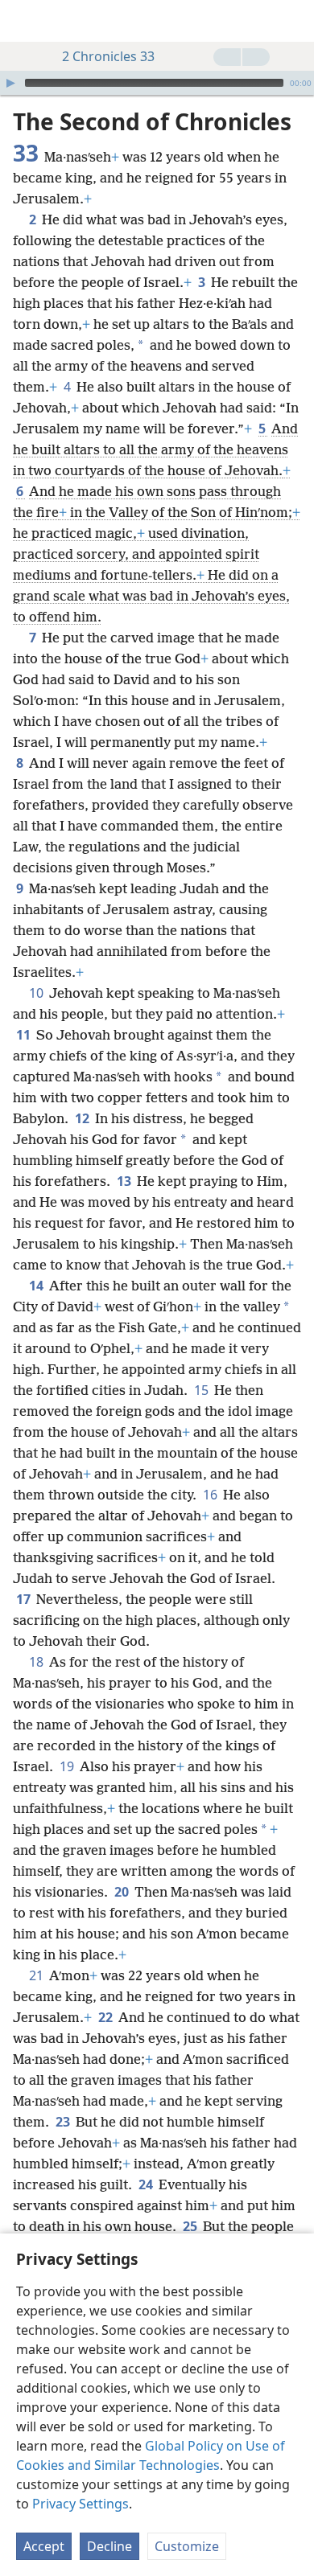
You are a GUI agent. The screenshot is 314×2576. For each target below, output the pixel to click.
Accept (44, 2546)
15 (202, 1390)
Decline (109, 2546)
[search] (294, 21)
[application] (157, 83)
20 (123, 1892)
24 (147, 2184)
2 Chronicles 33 (108, 56)
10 (37, 993)
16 (211, 1495)
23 (64, 2122)
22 (107, 2017)
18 (37, 1662)
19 (68, 1766)
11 (25, 1035)
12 (83, 1118)
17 (25, 1599)
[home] (24, 21)
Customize (187, 2546)
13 (125, 1181)
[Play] (10, 83)
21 (37, 1975)
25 (191, 2226)
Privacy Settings (81, 2504)
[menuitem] (24, 21)
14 (37, 1286)
